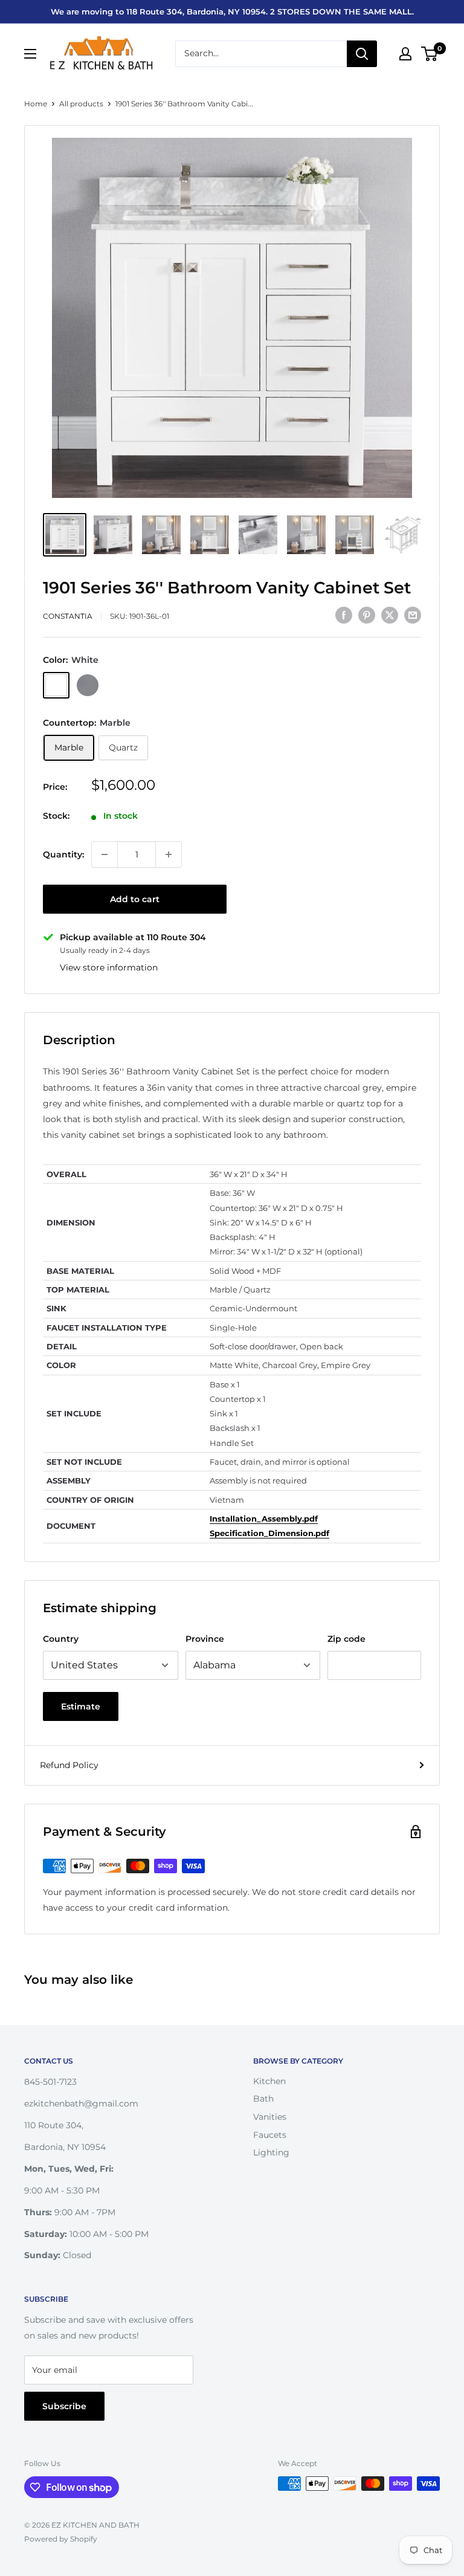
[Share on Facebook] (344, 615)
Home (36, 104)
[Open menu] (30, 54)
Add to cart (135, 899)
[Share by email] (413, 615)
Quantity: (63, 854)
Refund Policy (69, 1765)
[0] (430, 54)
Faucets (270, 2135)
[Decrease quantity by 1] (105, 854)
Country (61, 1639)
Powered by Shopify (61, 2539)
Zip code (346, 1639)
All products (81, 104)
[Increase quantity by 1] (169, 854)
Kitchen (269, 2081)
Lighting (271, 2152)
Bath (263, 2099)
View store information (109, 967)
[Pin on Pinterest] (367, 615)
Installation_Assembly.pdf (264, 1519)
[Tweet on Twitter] (390, 615)
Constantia (68, 616)
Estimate (81, 1706)
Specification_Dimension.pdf (269, 1533)
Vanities (270, 2117)
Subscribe (64, 2406)
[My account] (405, 54)
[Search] (362, 54)
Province (205, 1639)
